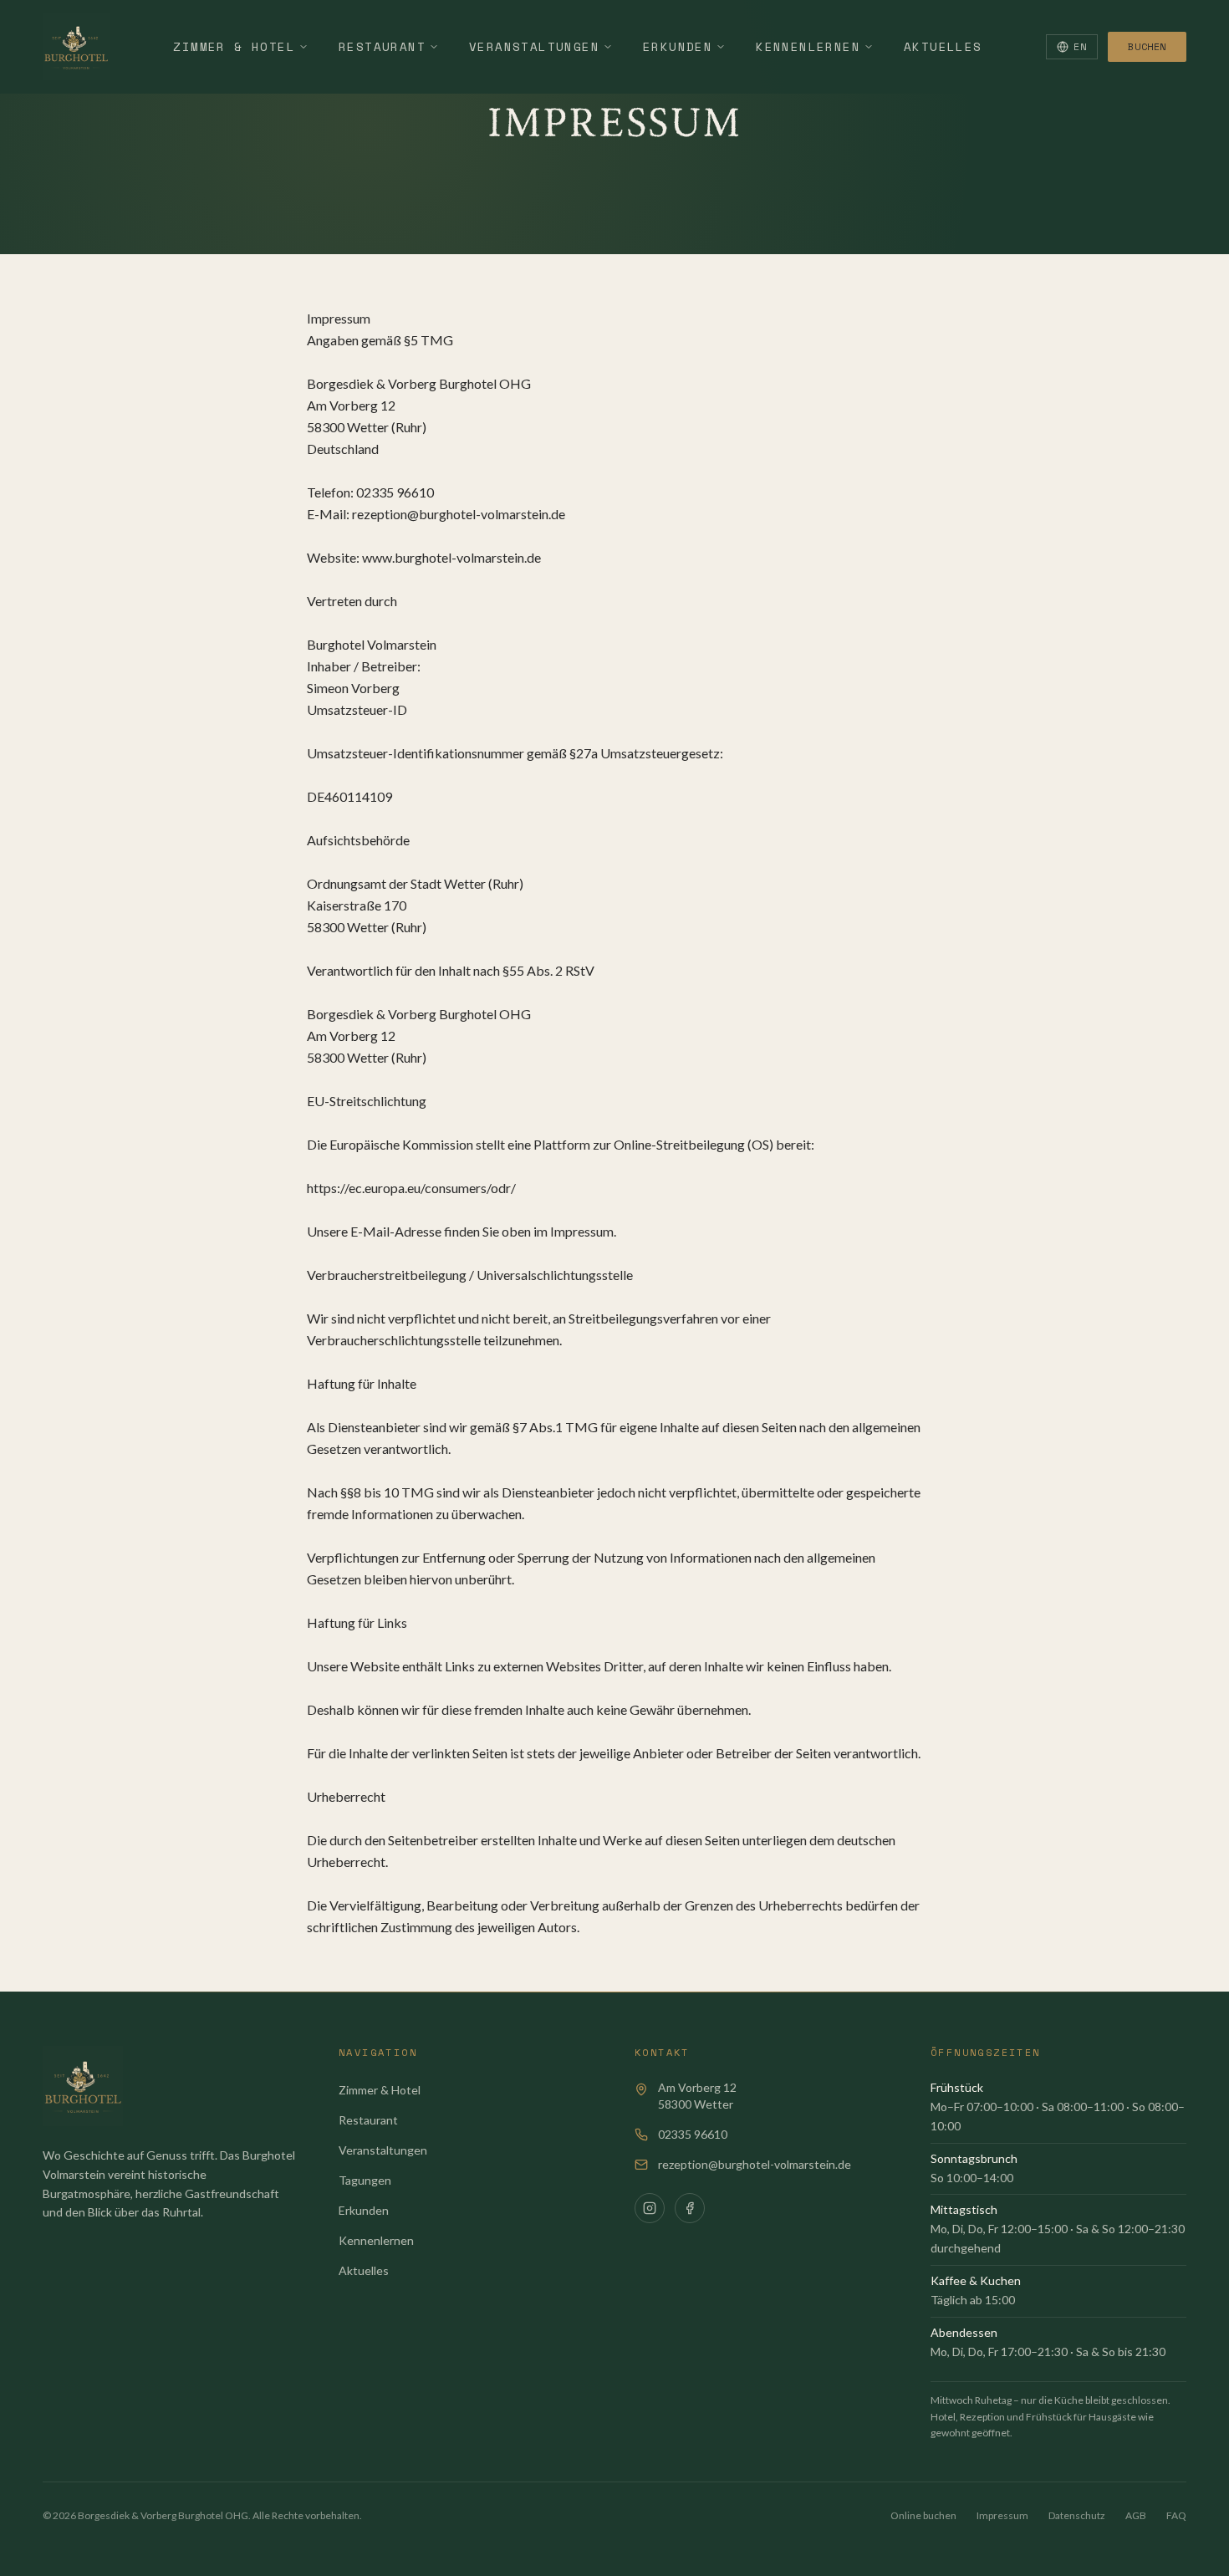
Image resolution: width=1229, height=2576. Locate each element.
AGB (1136, 2515)
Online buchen (923, 2515)
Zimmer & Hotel (234, 46)
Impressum (1002, 2515)
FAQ (1176, 2515)
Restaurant (382, 46)
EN (1080, 46)
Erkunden (678, 46)
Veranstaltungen (534, 46)
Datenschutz (1077, 2515)
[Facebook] (690, 2208)
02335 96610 (693, 2134)
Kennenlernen (808, 46)
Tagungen (365, 2180)
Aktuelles (943, 46)
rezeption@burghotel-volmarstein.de (755, 2164)
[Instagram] (650, 2208)
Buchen (1147, 46)
